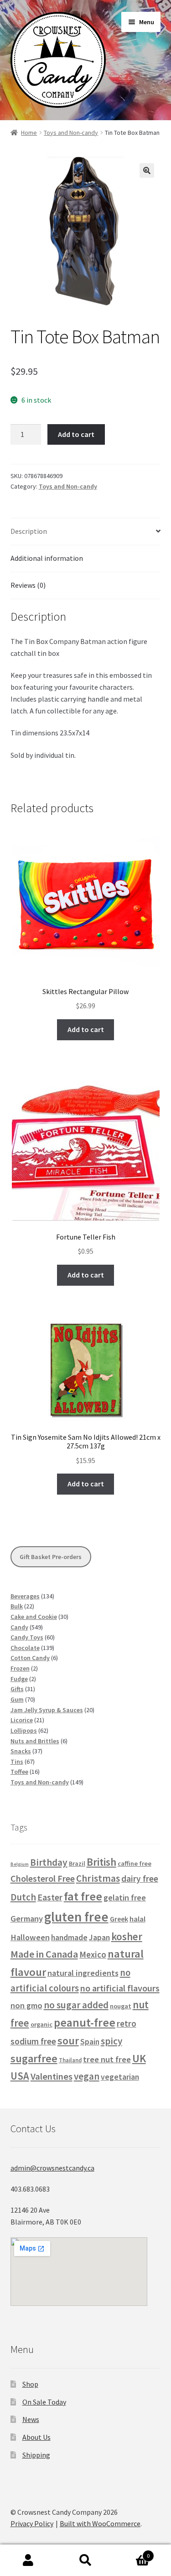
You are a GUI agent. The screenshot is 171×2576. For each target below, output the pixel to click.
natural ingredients (83, 1973)
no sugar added (76, 2005)
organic (41, 2024)
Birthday (49, 1862)
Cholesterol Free (43, 1879)
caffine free (135, 1863)
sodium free (33, 2041)
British (101, 1862)
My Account (28, 2560)
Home (29, 133)
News (31, 2419)
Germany (27, 1919)
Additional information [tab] (47, 558)
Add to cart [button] (86, 1029)
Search (85, 2560)
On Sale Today (44, 2402)
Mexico (93, 1954)
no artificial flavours (120, 1988)
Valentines (52, 2076)
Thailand (70, 2060)
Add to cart (76, 434)
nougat (121, 2006)
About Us (36, 2437)
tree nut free (107, 2059)
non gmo (26, 2005)
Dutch (23, 1897)
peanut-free (85, 2022)
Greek (119, 1919)
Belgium (20, 1864)
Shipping (36, 2455)
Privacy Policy (32, 2523)
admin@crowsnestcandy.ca (52, 2168)
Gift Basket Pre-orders (51, 1557)
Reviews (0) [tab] (28, 585)
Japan (99, 1937)
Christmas (98, 1878)
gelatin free (125, 1897)
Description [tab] (29, 531)
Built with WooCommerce (100, 2523)
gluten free (76, 1917)
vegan (87, 2076)
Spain (90, 2042)
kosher (127, 1936)
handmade (69, 1937)
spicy (111, 2041)
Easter (50, 1897)
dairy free (140, 1879)
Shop (30, 2384)
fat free (83, 1896)
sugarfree (34, 2058)
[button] (147, 170)
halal (137, 1919)
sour (68, 2041)
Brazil (77, 1863)
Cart (132, 2552)
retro (127, 2023)
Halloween (30, 1937)
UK (139, 2058)
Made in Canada (44, 1954)
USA (20, 2076)
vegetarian (120, 2077)
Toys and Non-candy (71, 133)
